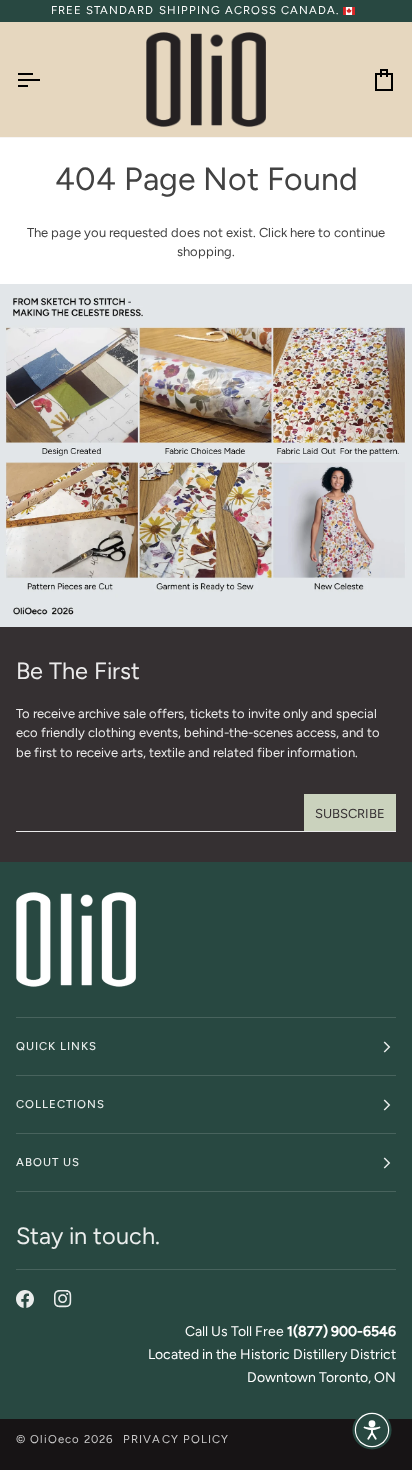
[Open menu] (46, 79)
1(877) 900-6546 (341, 1331)
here (302, 232)
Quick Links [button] (56, 1046)
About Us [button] (48, 1162)
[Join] (350, 813)
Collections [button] (60, 1104)
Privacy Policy (175, 1439)
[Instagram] (63, 1299)
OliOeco (55, 1439)
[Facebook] (25, 1299)
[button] (372, 1430)
